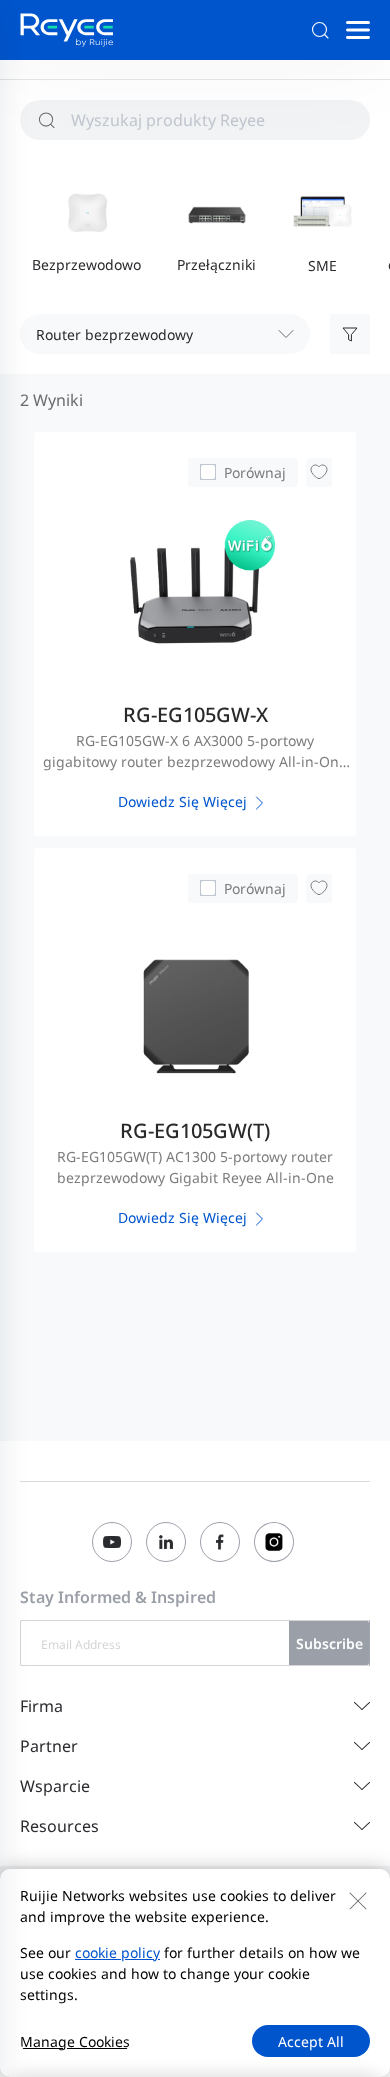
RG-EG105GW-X (195, 714)
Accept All (311, 2041)
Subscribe (329, 1643)
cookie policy (117, 1952)
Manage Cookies (75, 2041)
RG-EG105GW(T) (195, 1130)
